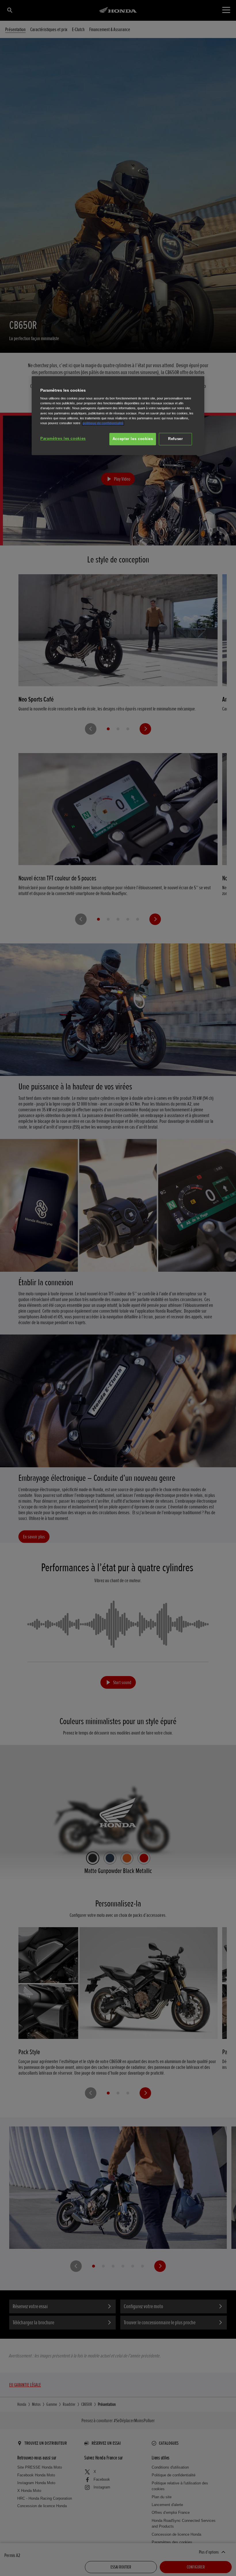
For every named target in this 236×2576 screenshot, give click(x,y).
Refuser (175, 439)
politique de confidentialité (103, 423)
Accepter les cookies (133, 439)
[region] (118, 416)
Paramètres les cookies (63, 439)
